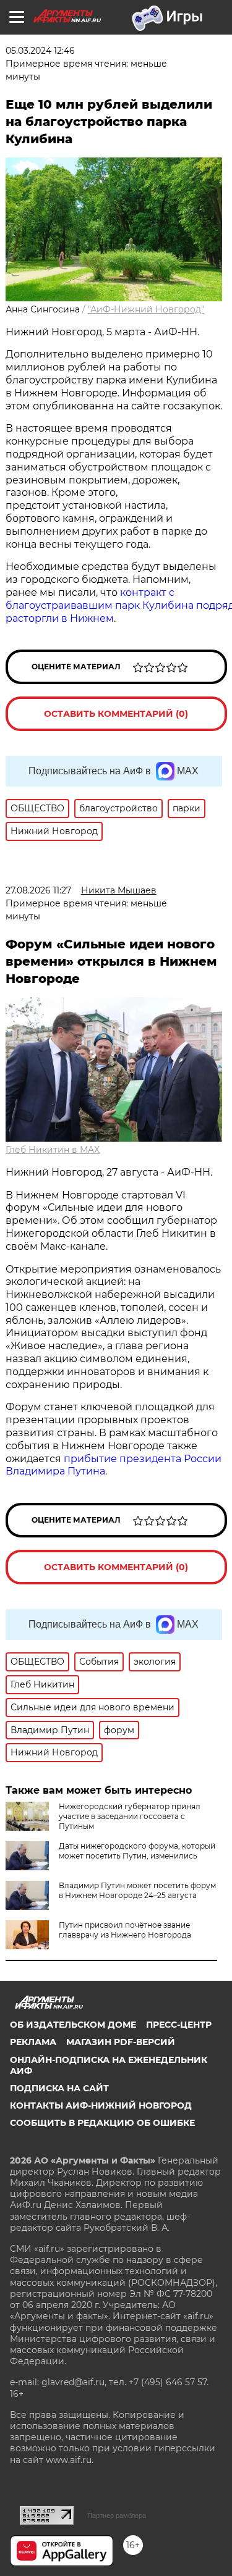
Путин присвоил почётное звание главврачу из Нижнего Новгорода (125, 1930)
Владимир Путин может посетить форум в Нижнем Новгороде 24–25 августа (137, 1890)
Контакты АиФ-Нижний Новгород (101, 2106)
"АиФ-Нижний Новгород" (146, 309)
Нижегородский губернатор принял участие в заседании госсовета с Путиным (130, 1816)
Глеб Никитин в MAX (53, 1150)
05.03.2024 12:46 (40, 51)
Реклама (33, 2042)
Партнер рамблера (117, 2515)
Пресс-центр (179, 2025)
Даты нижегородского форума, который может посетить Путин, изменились (137, 1851)
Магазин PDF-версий (121, 2042)
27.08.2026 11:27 (38, 890)
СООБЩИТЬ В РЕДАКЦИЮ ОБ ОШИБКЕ (102, 2123)
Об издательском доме (73, 2025)
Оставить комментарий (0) (116, 714)
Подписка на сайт (59, 2088)
